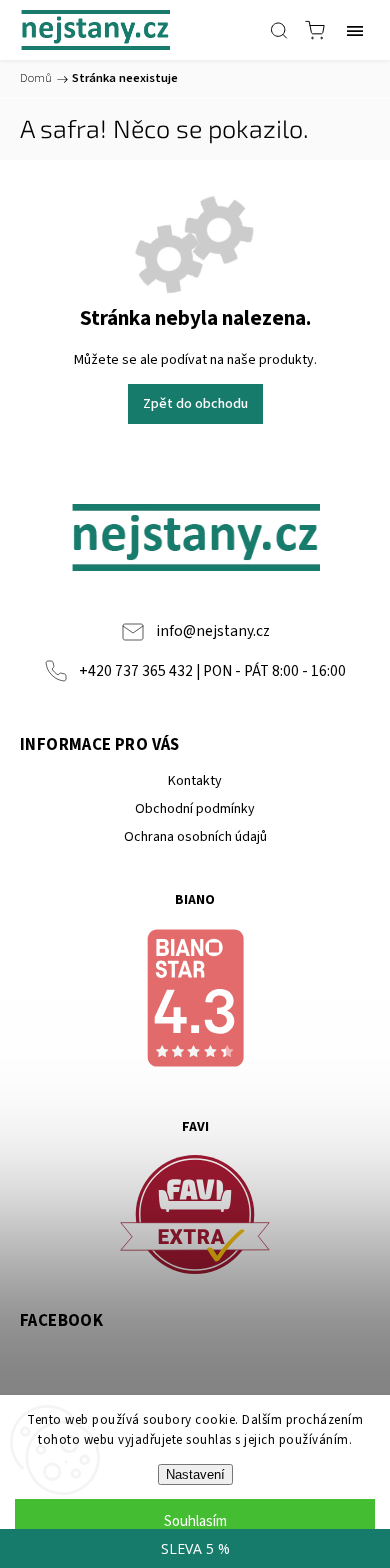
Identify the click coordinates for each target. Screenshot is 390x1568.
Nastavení (195, 1474)
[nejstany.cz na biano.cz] (195, 1001)
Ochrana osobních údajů (195, 837)
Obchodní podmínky (195, 809)
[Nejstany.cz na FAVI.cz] (195, 1217)
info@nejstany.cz (213, 631)
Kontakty (195, 781)
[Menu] (355, 30)
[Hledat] (279, 30)
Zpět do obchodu (195, 404)
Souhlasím (195, 1521)
